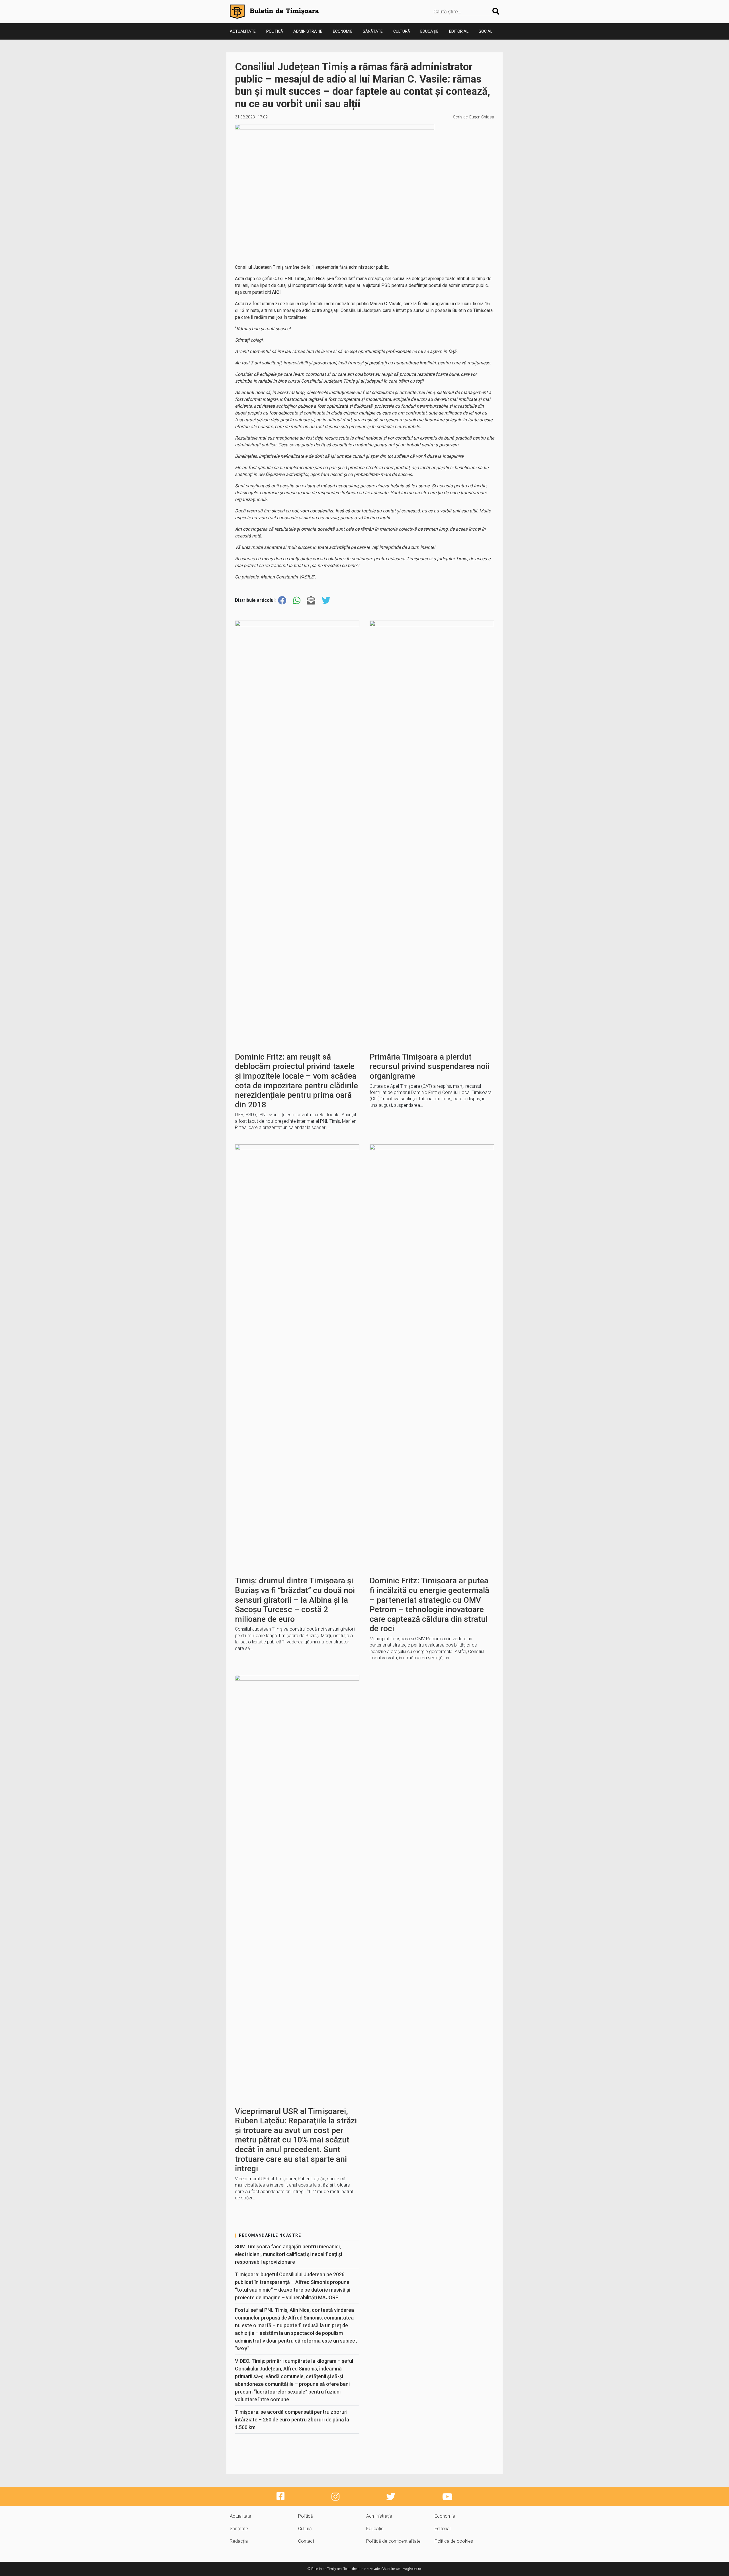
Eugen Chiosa (482, 117)
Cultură (402, 31)
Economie (343, 31)
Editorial (459, 31)
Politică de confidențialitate (393, 2541)
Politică (275, 31)
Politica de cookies (454, 2541)
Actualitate (243, 31)
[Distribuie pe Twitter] (326, 601)
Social (486, 31)
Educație (429, 31)
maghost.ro (412, 2569)
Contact (306, 2541)
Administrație (308, 31)
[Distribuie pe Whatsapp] (297, 601)
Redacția (239, 2541)
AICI (276, 292)
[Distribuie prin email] (311, 601)
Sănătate (373, 31)
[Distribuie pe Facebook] (282, 601)
